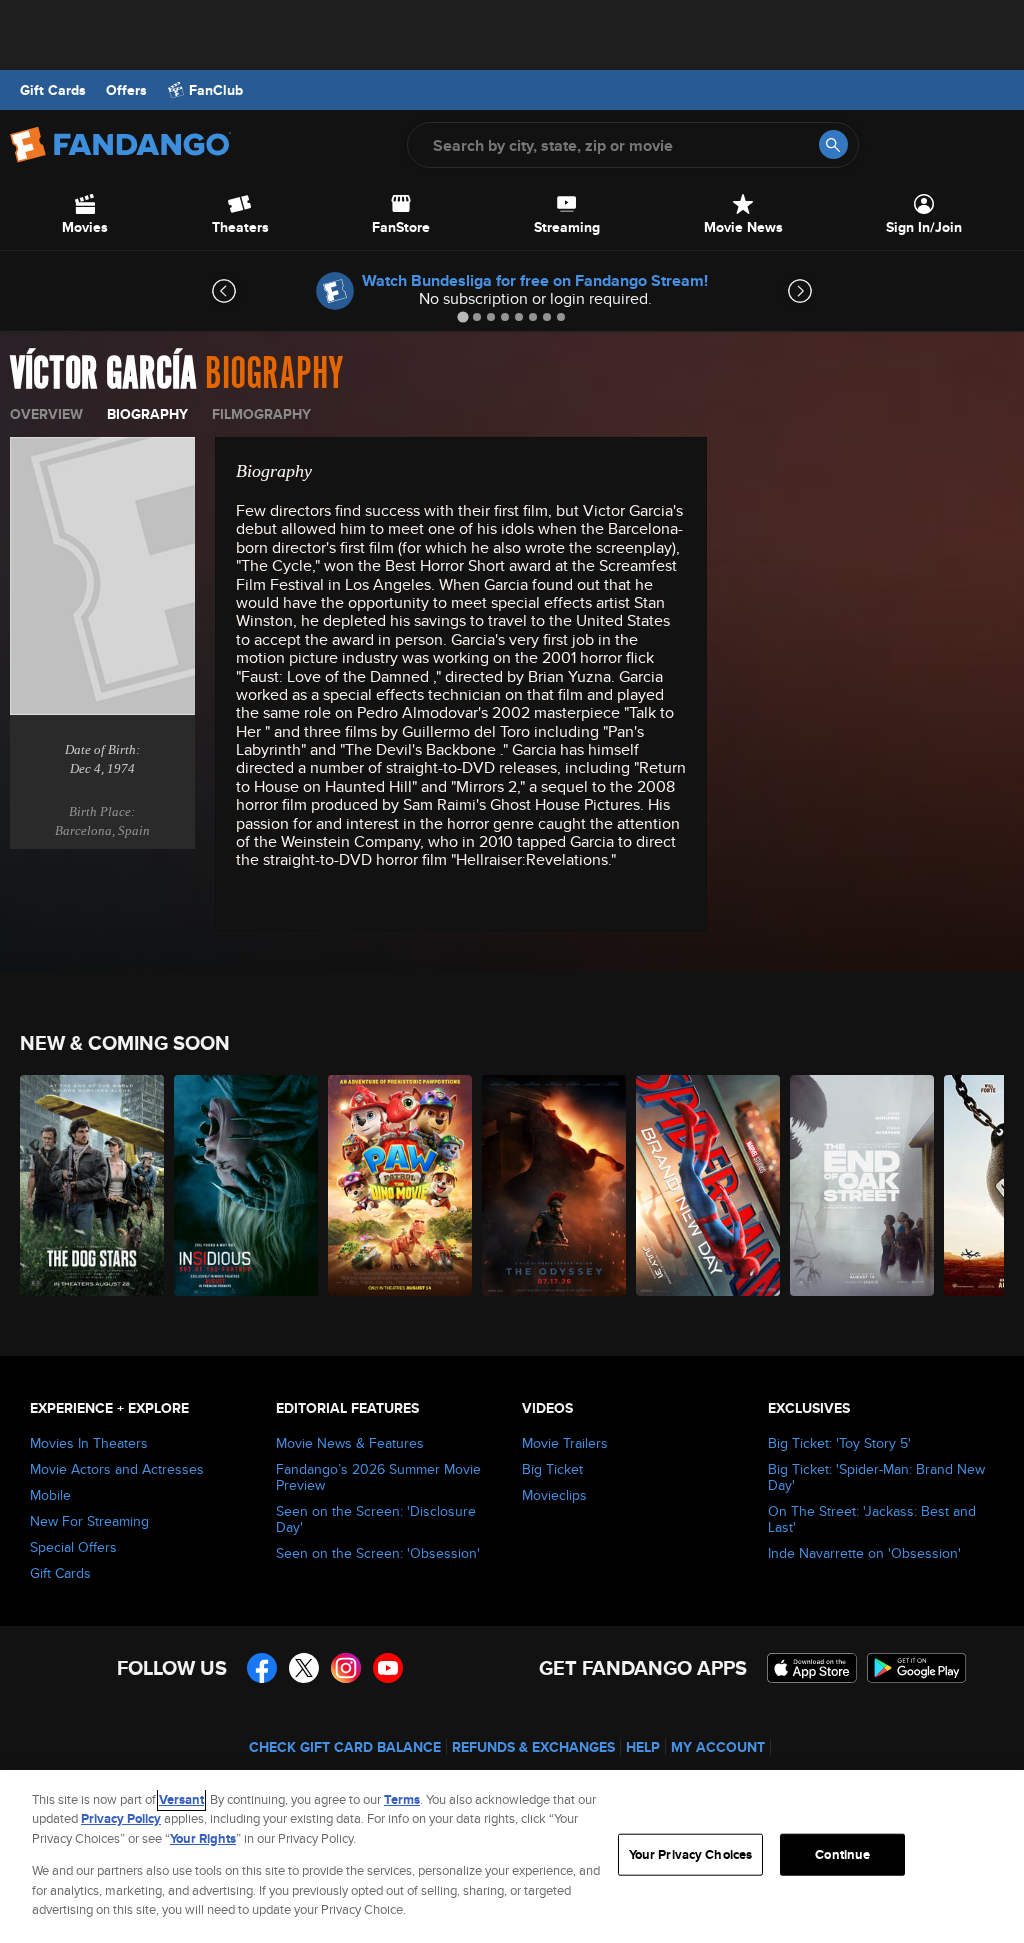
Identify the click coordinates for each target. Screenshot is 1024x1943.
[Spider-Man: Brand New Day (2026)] (708, 1185)
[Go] (833, 144)
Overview (46, 414)
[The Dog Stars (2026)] (92, 1185)
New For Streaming (89, 1521)
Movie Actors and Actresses (117, 1469)
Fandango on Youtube (388, 1668)
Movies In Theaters (89, 1443)
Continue (842, 1854)
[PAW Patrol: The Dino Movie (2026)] (400, 1185)
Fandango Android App (917, 1668)
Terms (402, 1799)
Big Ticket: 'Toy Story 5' (839, 1443)
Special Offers (73, 1547)
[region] (512, 1856)
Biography (147, 414)
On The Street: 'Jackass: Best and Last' (872, 1519)
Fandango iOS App (812, 1668)
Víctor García (103, 374)
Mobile (50, 1495)
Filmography (261, 414)
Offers (126, 90)
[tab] (462, 316)
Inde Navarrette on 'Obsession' (864, 1553)
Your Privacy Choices (691, 1854)
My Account (718, 1747)
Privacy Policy (121, 1818)
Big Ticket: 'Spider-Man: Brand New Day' (876, 1477)
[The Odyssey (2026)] (554, 1185)
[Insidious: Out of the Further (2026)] (246, 1185)
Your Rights (203, 1838)
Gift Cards (53, 90)
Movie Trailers (565, 1443)
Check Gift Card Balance (345, 1747)
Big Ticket (552, 1469)
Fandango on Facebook (262, 1668)
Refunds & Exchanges (533, 1747)
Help (643, 1747)
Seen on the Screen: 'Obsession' (378, 1553)
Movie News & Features (350, 1443)
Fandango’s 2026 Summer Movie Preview (378, 1477)
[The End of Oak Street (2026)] (862, 1185)
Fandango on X (304, 1668)
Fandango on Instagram (346, 1668)
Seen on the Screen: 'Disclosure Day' (376, 1519)
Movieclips (554, 1495)
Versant (181, 1799)
